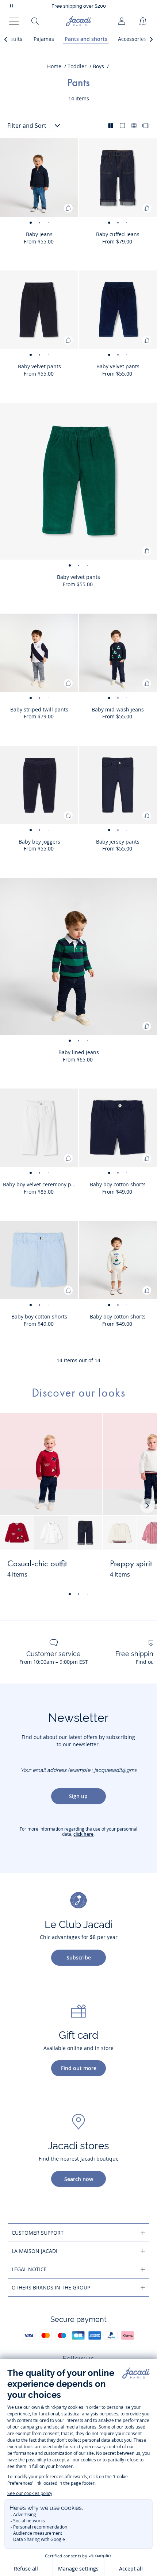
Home (54, 66)
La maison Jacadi (35, 2251)
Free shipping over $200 (79, 6)
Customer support (38, 2233)
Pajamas (44, 39)
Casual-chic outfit (37, 1564)
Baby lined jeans (79, 1052)
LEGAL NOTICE (29, 2269)
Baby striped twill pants (39, 709)
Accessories (132, 39)
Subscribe (79, 1957)
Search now (79, 2179)
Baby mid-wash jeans (118, 709)
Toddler (77, 66)
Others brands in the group (51, 2287)
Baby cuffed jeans (118, 234)
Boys (98, 66)
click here (83, 1834)
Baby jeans (39, 234)
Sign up (78, 1796)
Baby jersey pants (118, 842)
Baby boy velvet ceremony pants (41, 1184)
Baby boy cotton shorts (118, 1184)
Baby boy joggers (39, 842)
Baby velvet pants (39, 366)
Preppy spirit (131, 1564)
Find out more (79, 2068)
